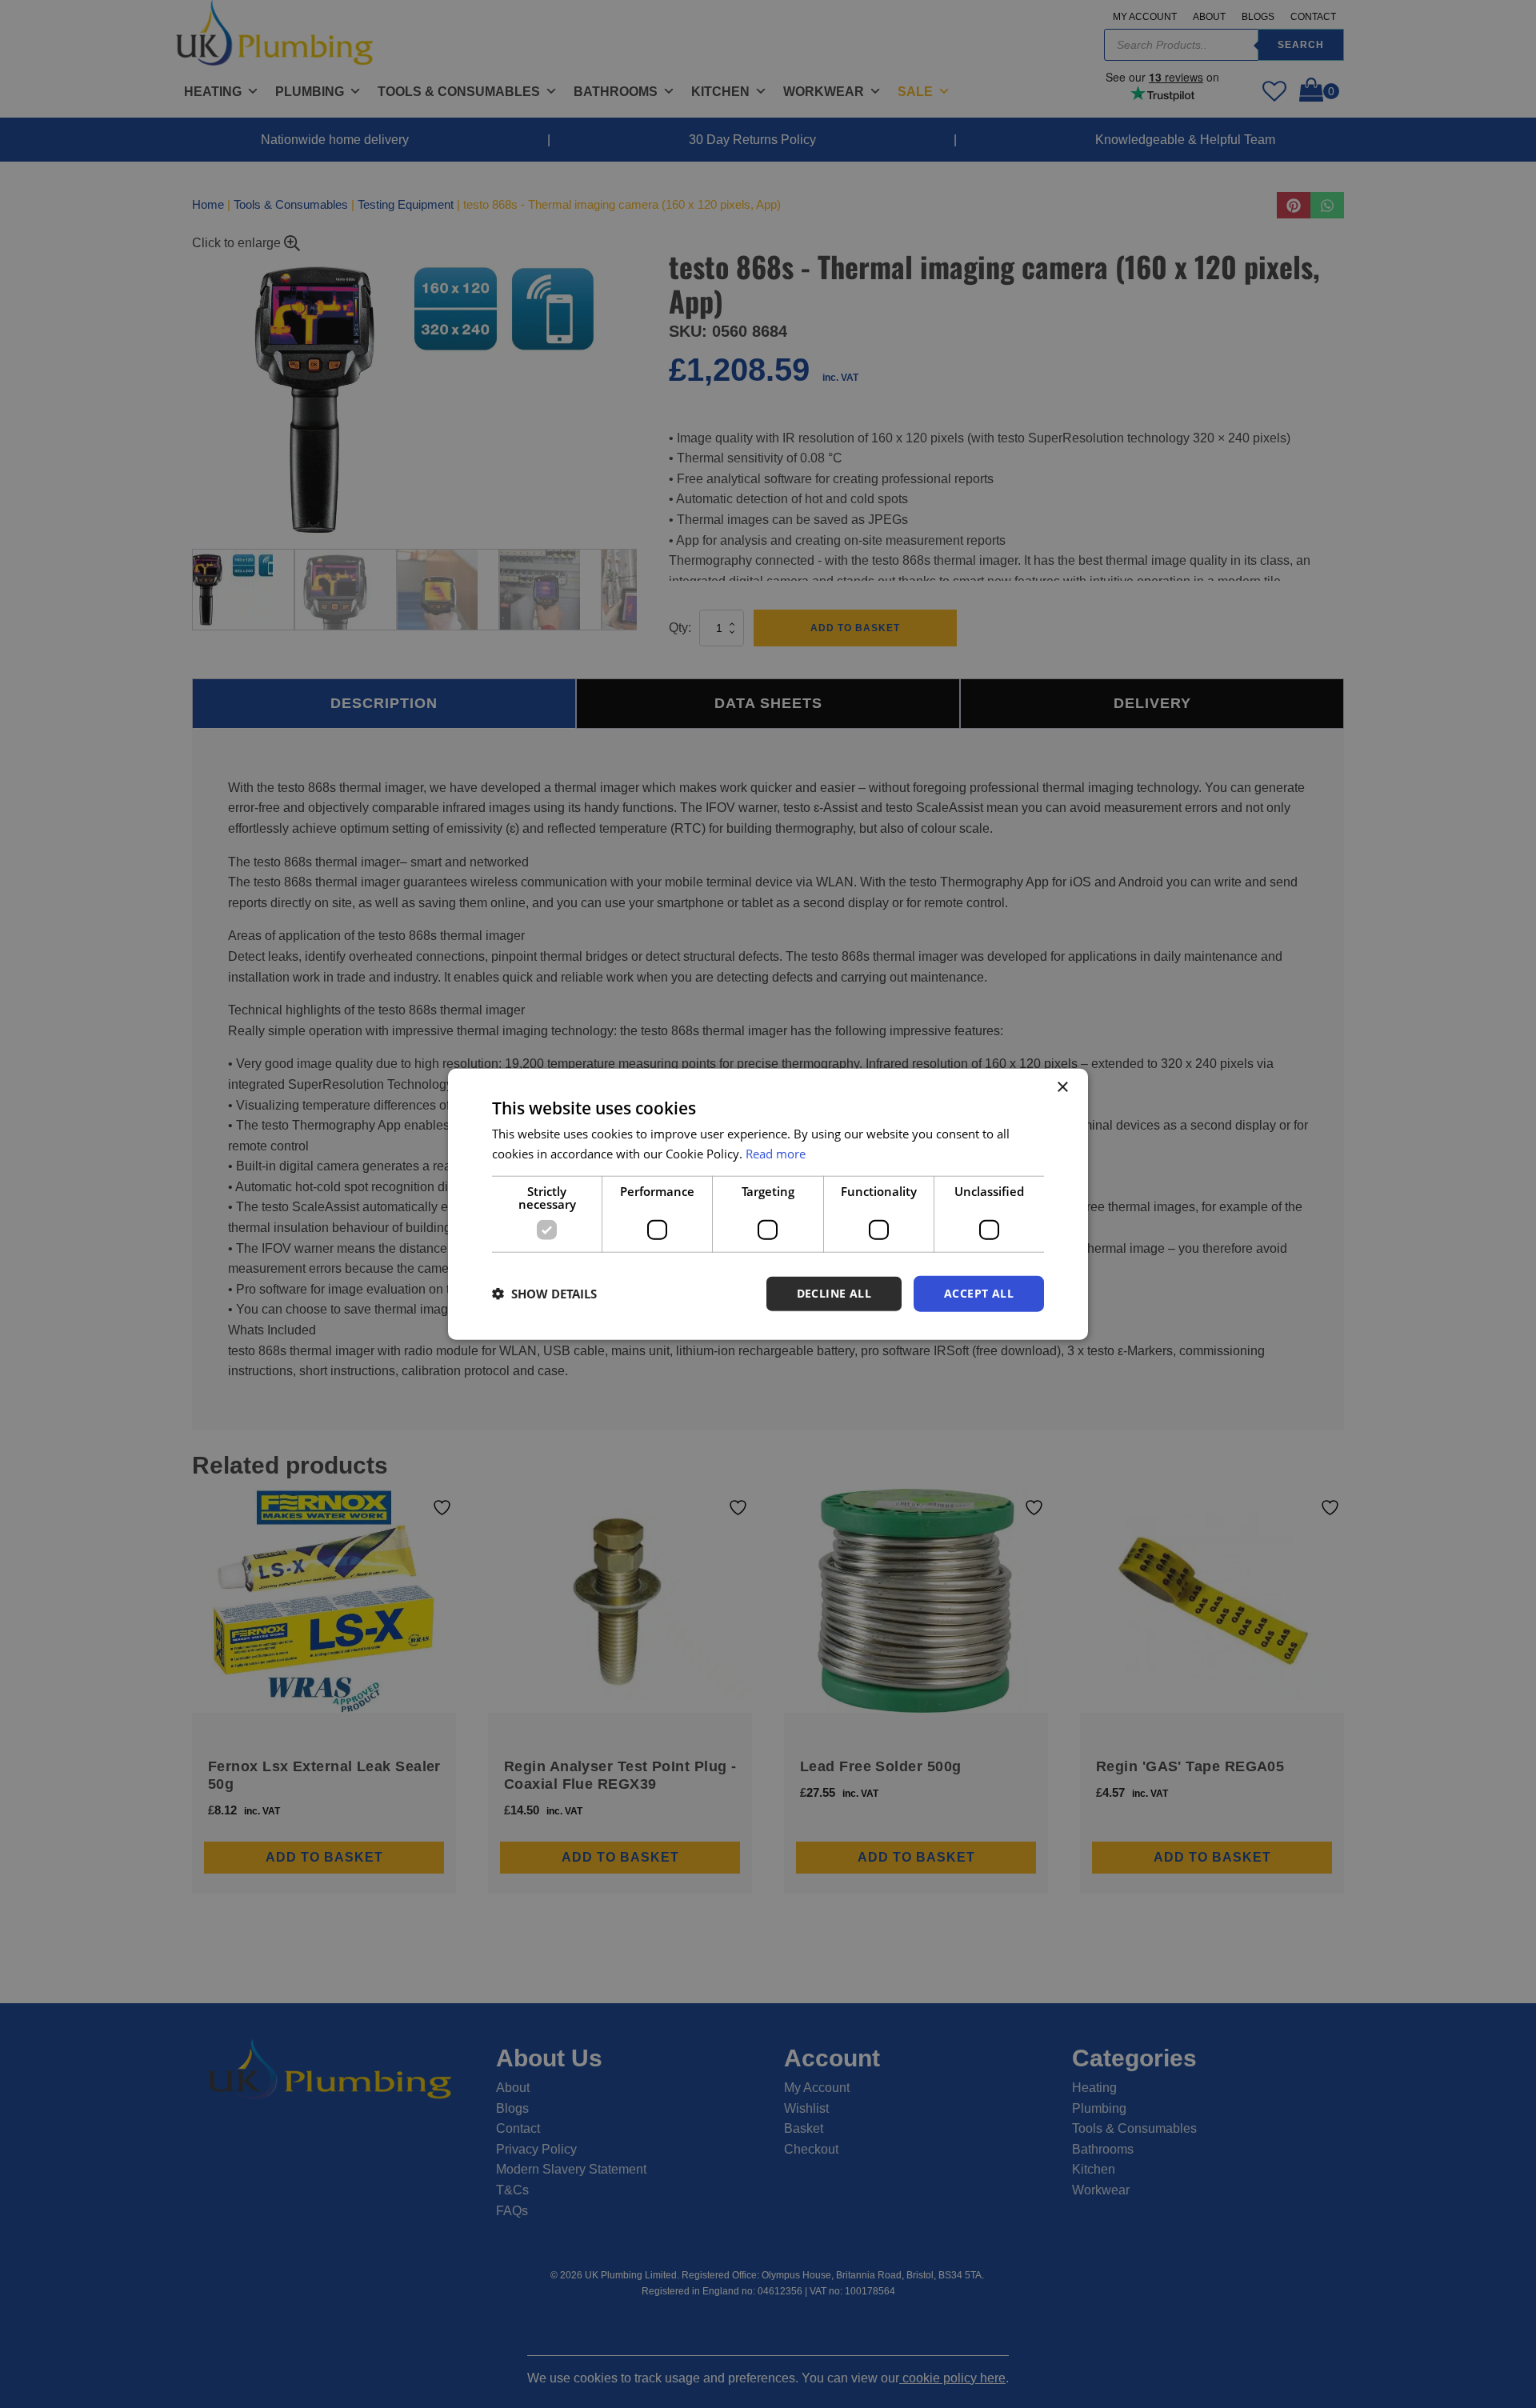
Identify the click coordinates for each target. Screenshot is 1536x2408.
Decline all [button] (834, 1293)
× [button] (1062, 1088)
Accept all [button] (979, 1293)
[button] (544, 1294)
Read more (776, 1154)
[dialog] (768, 1204)
